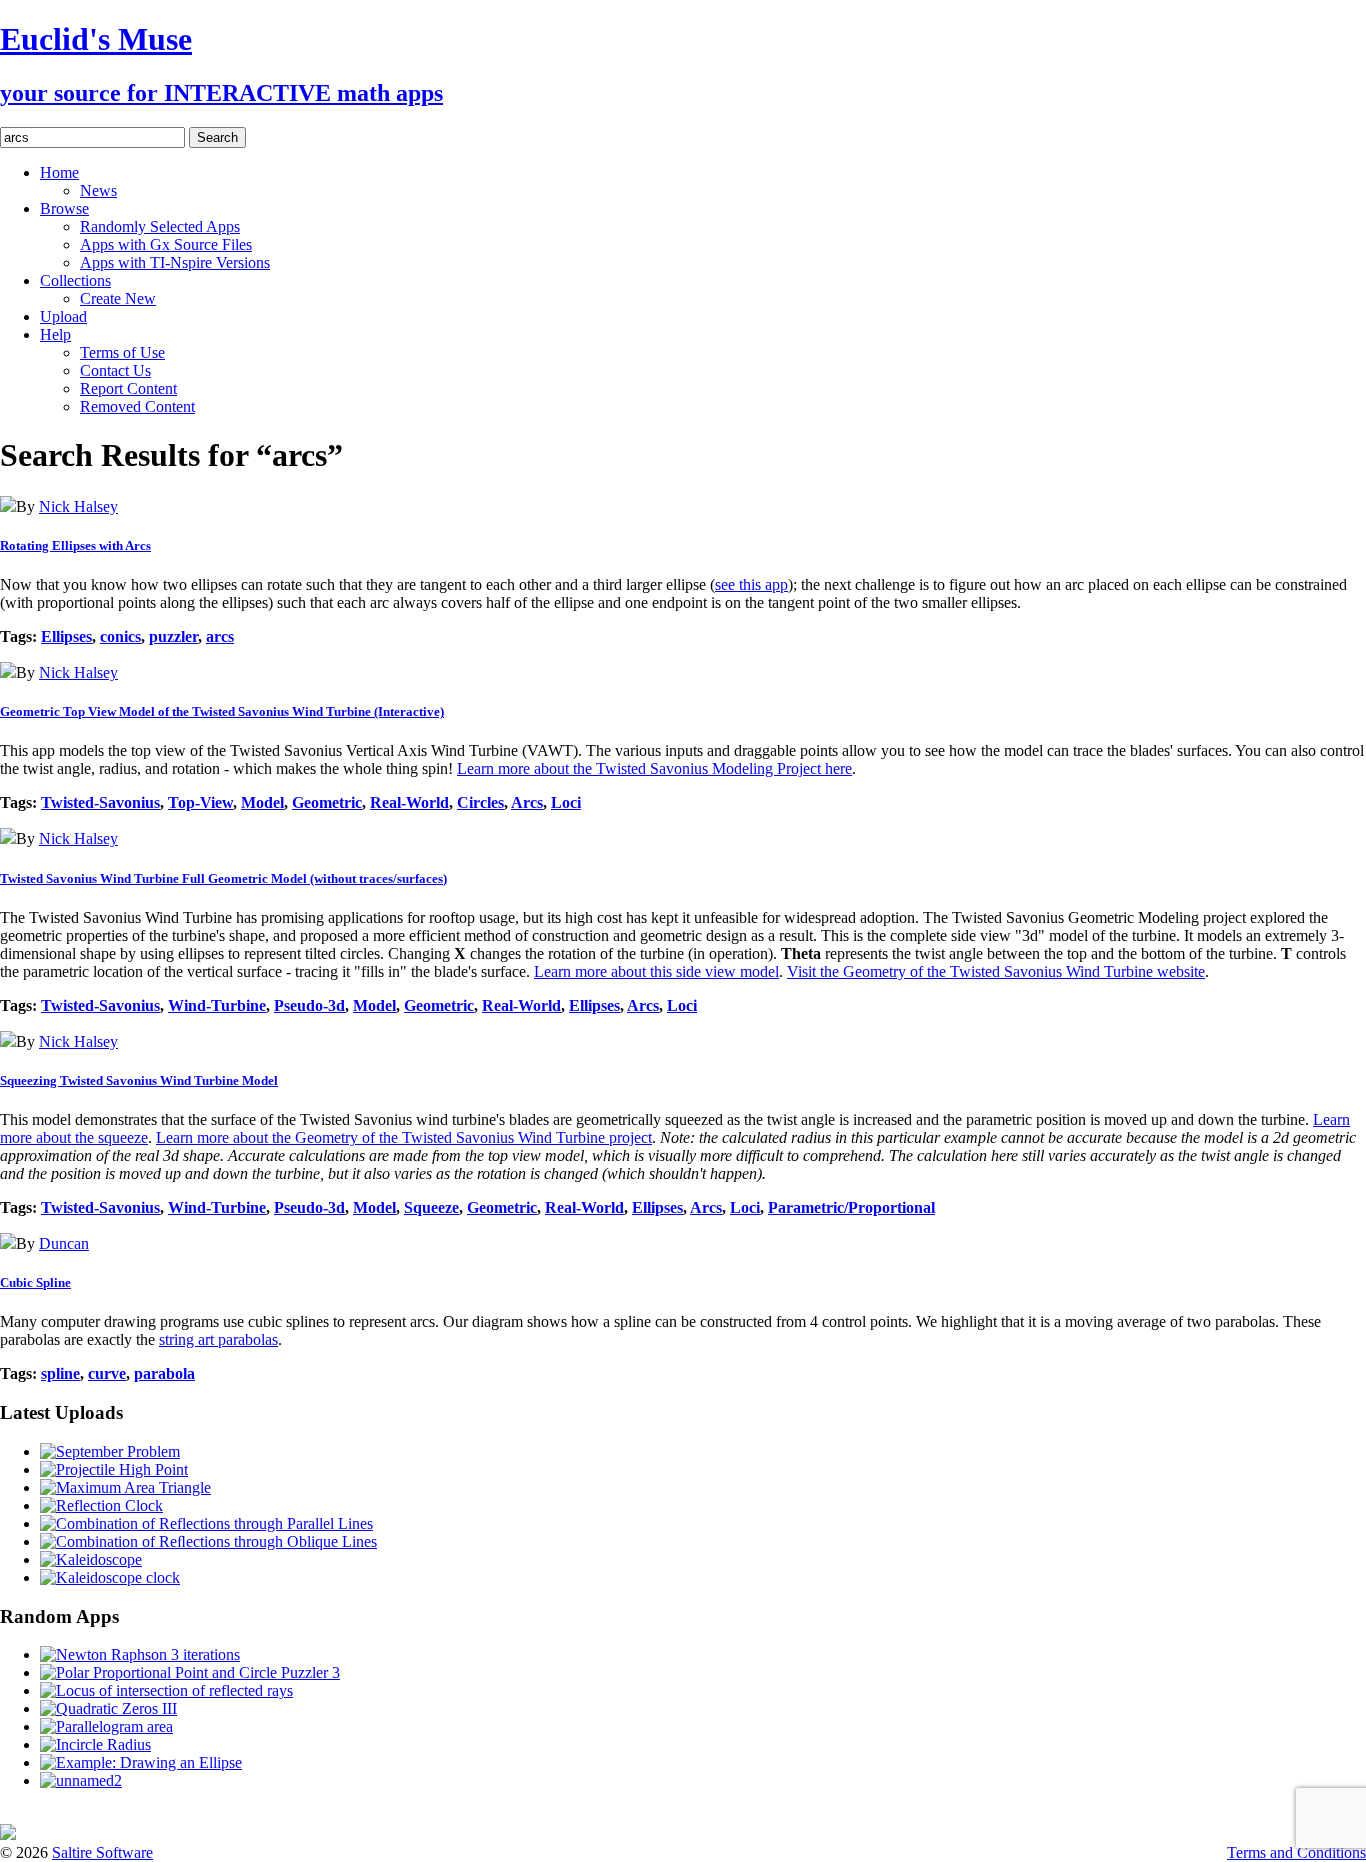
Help (55, 334)
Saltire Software (102, 1852)
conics (120, 636)
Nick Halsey (78, 506)
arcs (220, 636)
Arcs (527, 802)
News (98, 190)
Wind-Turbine (217, 1005)
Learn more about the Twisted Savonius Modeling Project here (654, 768)
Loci (566, 802)
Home (59, 172)
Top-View (200, 802)
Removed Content (137, 406)
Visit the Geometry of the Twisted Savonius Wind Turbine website (996, 971)
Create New (118, 298)
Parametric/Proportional (851, 1207)
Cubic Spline (35, 1282)
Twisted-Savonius (100, 802)
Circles (480, 802)
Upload (63, 316)
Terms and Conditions (1296, 1852)
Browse (64, 208)
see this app (751, 584)
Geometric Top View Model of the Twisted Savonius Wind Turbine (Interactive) (222, 711)
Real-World (409, 802)
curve (107, 1373)
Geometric (327, 802)
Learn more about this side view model (656, 971)
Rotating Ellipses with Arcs (75, 545)
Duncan (64, 1243)
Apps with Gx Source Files (166, 244)
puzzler (173, 636)
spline (60, 1373)
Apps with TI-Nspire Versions (175, 262)
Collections (75, 280)
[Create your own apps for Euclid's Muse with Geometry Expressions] (8, 1834)
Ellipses (66, 636)
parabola (164, 1373)
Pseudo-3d (309, 1005)
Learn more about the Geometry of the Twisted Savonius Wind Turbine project (404, 1137)
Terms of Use (122, 352)
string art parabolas (218, 1339)
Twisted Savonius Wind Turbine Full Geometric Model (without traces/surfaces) (223, 878)
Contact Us (115, 370)
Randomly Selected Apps (160, 226)
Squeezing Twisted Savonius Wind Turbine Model (139, 1080)
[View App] (8, 506)
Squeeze (431, 1207)
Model (262, 802)
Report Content (128, 388)
